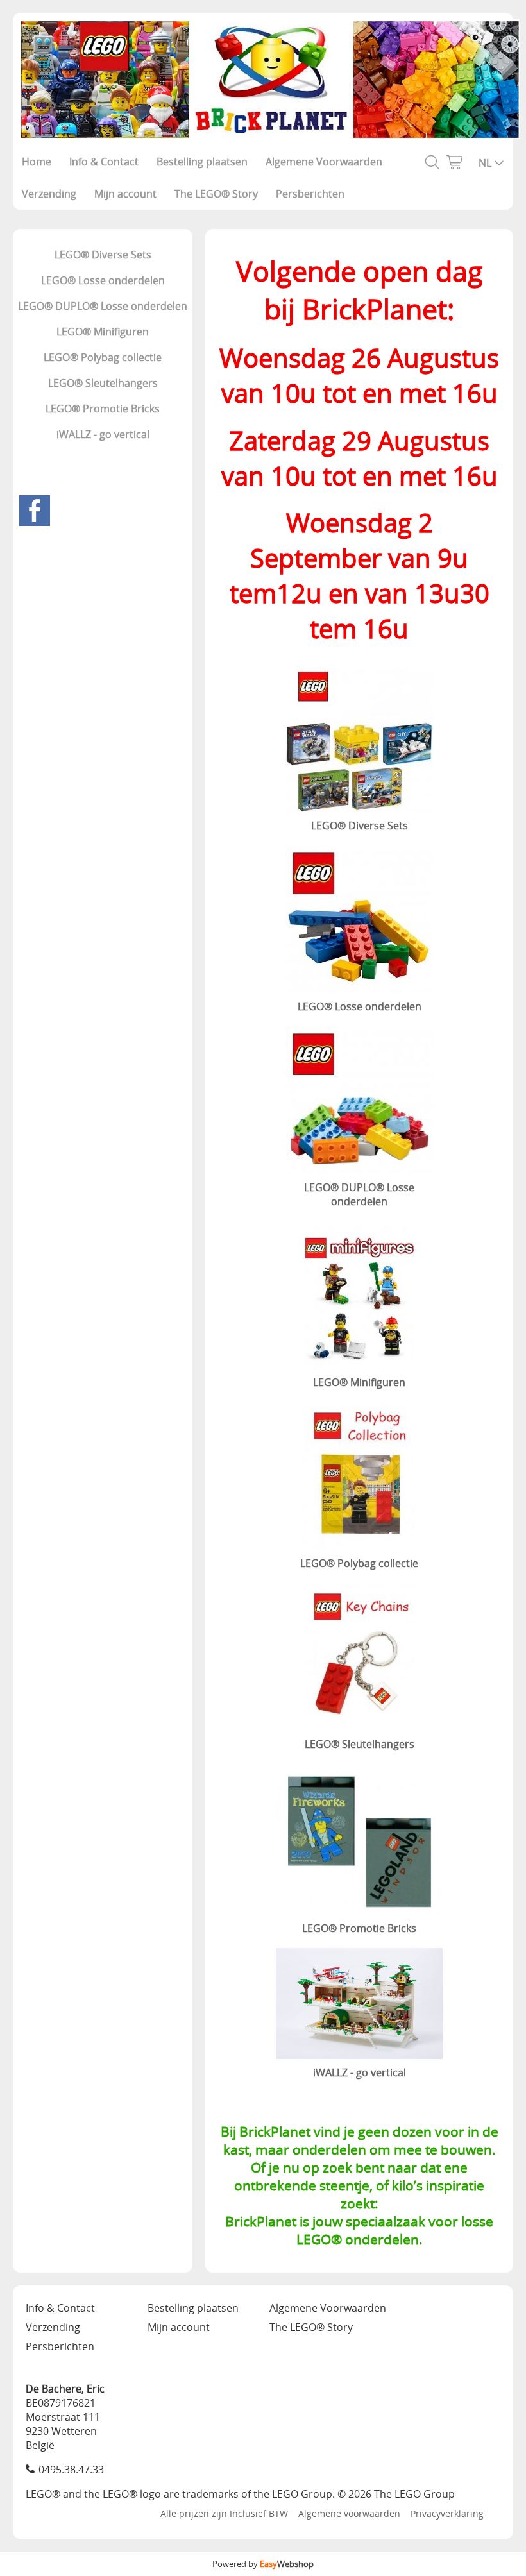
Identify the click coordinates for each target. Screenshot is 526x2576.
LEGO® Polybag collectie (103, 357)
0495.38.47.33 (71, 2470)
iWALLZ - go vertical (103, 434)
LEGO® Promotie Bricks (103, 409)
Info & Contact (104, 162)
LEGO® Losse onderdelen (103, 280)
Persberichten (310, 194)
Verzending (49, 194)
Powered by (263, 2564)
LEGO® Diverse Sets (103, 255)
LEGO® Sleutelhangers (103, 383)
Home (37, 162)
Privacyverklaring (447, 2513)
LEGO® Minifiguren (103, 332)
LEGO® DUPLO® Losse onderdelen (103, 306)
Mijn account (125, 194)
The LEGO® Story (216, 194)
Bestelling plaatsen (202, 162)
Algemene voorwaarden (349, 2513)
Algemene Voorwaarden (324, 162)
